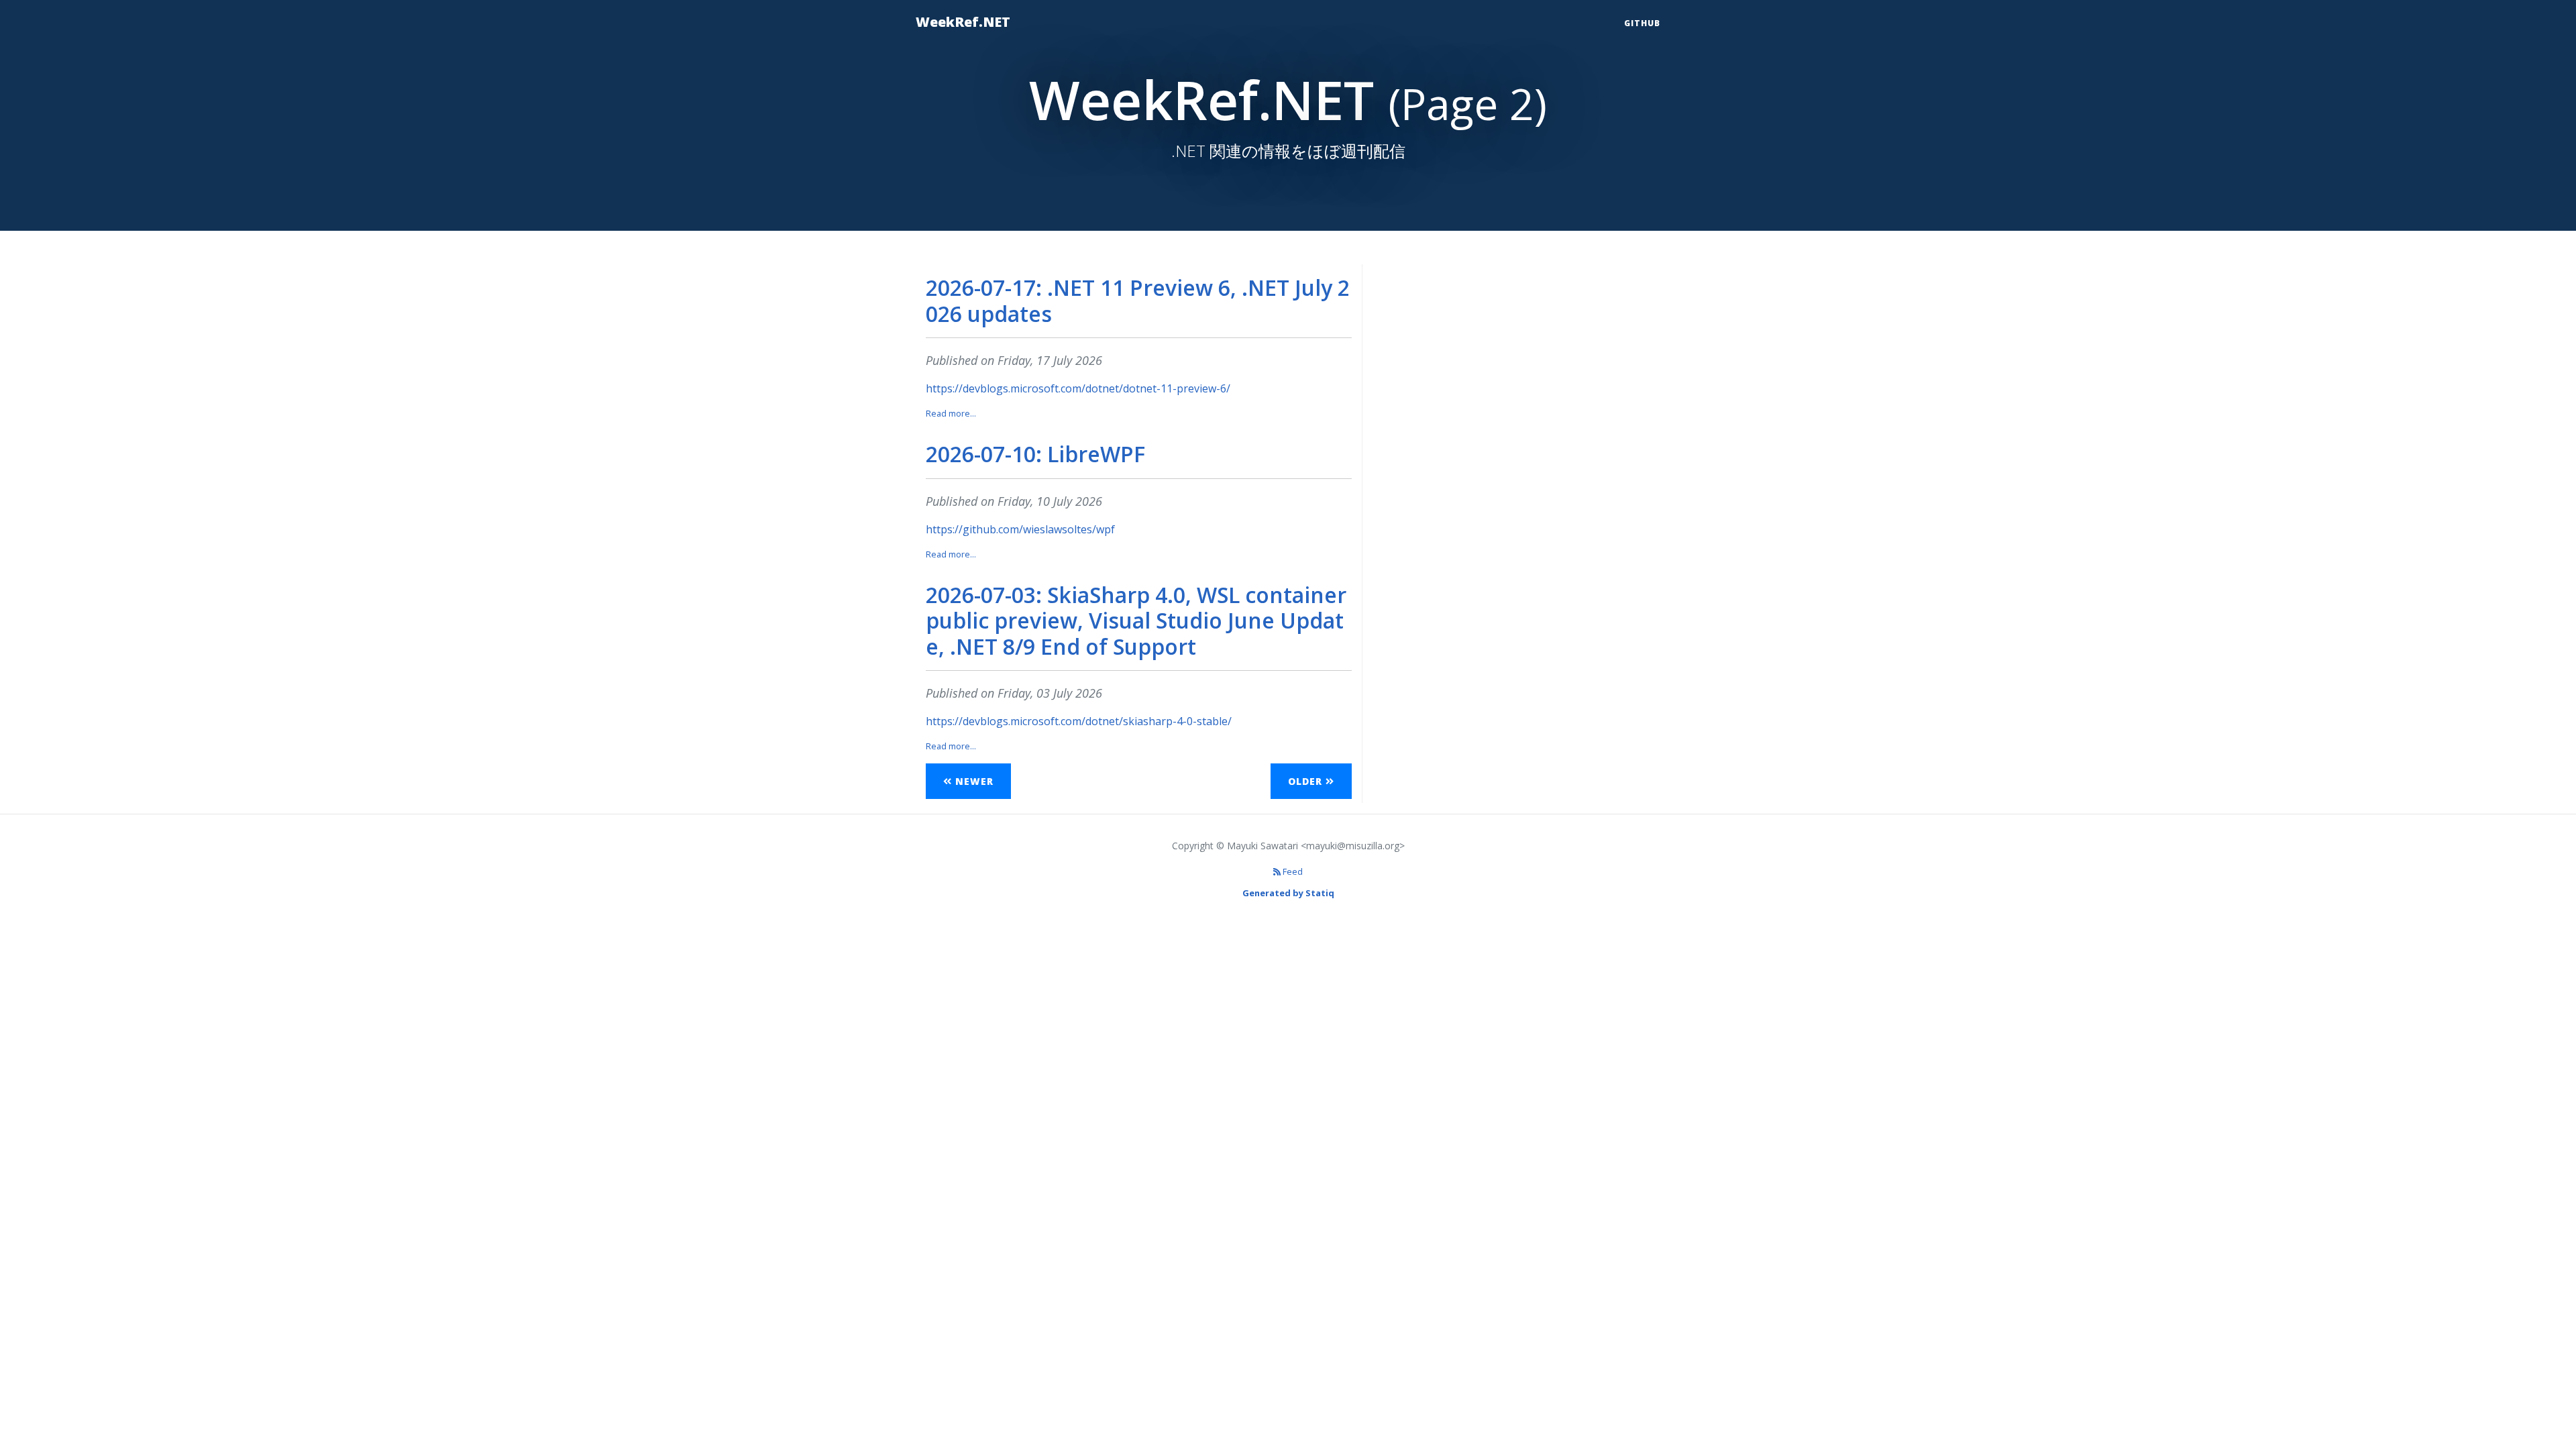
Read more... (951, 413)
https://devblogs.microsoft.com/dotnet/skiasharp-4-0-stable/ (1079, 721)
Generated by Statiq (1288, 893)
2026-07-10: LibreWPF (1035, 454)
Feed (1292, 871)
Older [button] (1307, 781)
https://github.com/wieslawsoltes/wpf (1020, 529)
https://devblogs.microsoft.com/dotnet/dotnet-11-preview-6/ (1078, 388)
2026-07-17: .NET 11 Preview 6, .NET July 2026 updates (1138, 300)
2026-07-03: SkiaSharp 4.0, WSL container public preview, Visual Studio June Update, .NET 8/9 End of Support (1136, 621)
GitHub (1642, 23)
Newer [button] (973, 781)
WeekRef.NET (963, 22)
